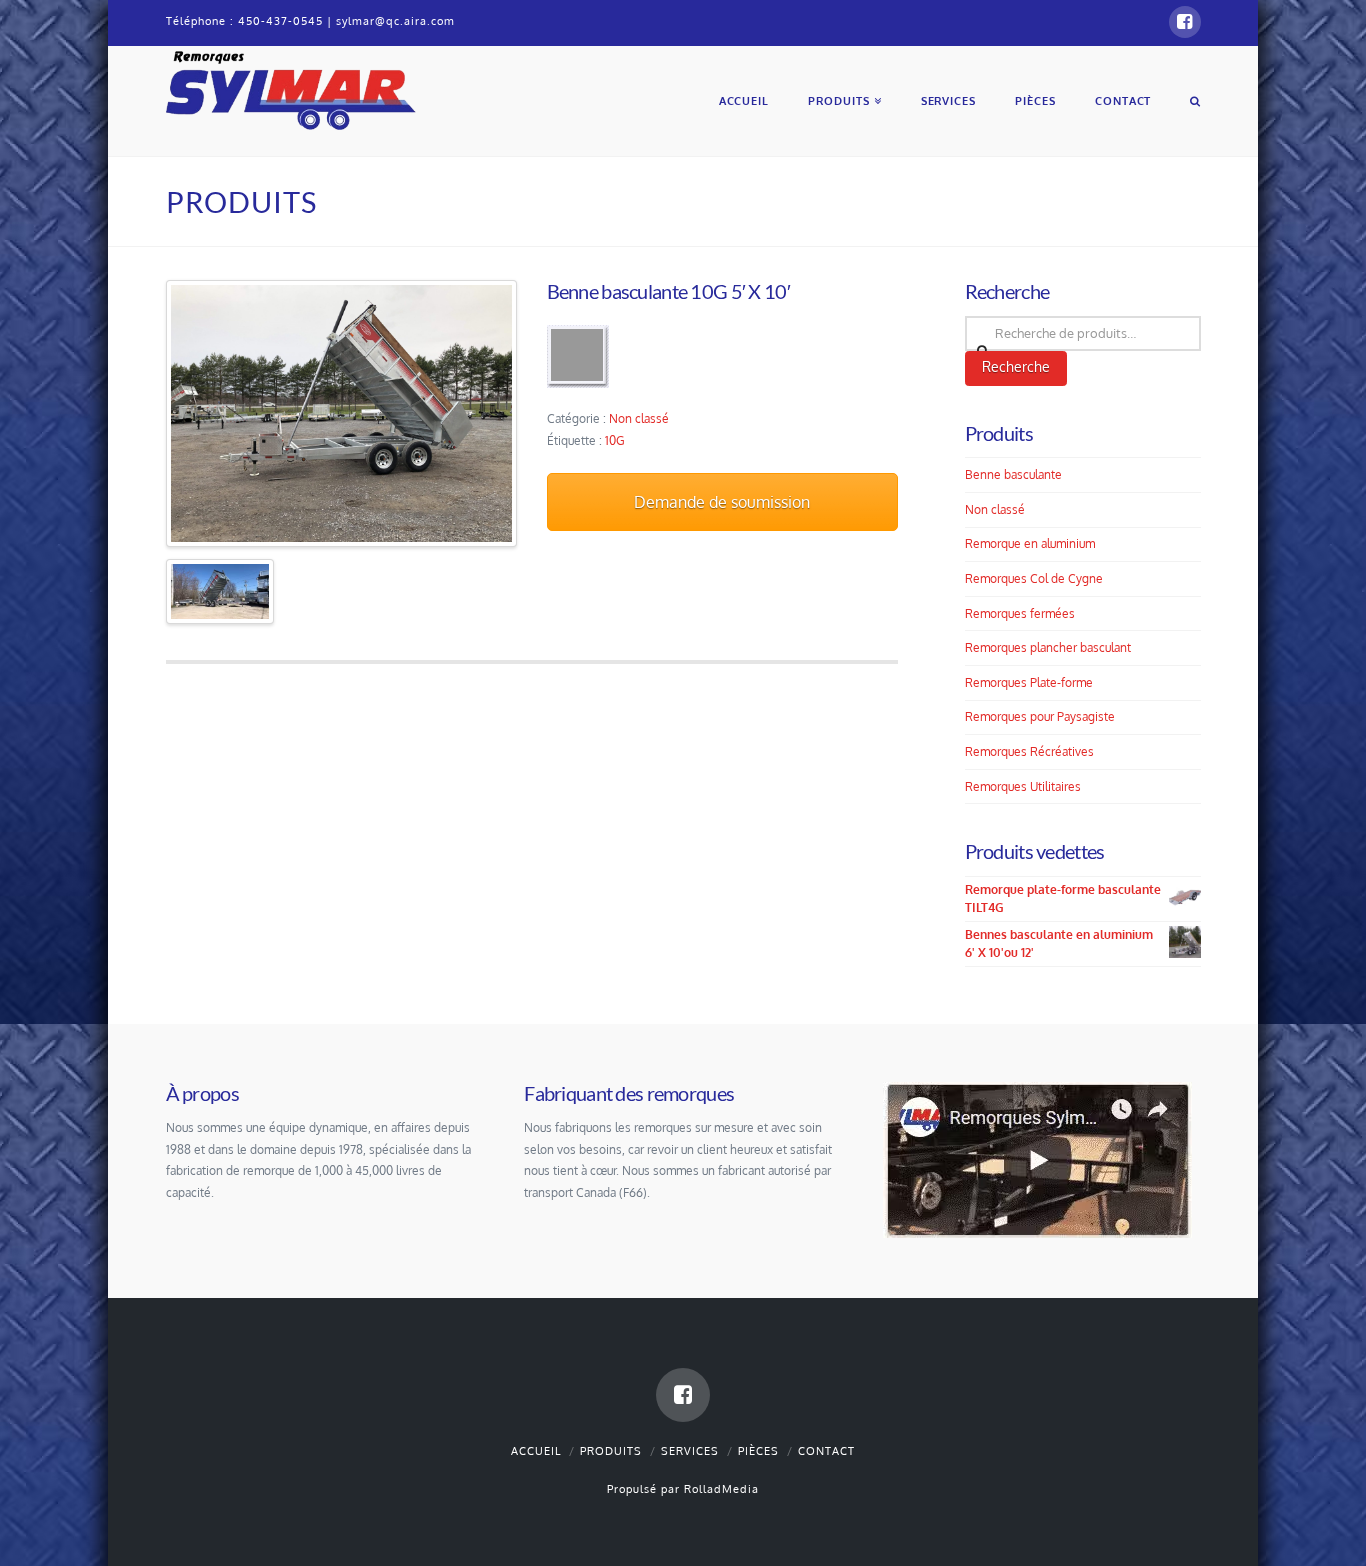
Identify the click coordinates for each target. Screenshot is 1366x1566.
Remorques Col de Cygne (1034, 578)
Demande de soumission (722, 502)
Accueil (536, 1451)
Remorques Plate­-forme (1029, 682)
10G (615, 440)
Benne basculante (1013, 474)
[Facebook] (1185, 22)
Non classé (639, 418)
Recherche (1016, 366)
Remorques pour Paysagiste (1040, 716)
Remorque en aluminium (1030, 543)
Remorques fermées (1020, 613)
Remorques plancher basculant (1048, 647)
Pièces (758, 1451)
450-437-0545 (280, 21)
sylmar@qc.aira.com (395, 21)
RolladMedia (721, 1489)
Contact (826, 1451)
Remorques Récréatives (1029, 751)
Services (690, 1451)
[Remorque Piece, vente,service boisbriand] (291, 88)
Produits (611, 1451)
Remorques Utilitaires (1023, 786)
